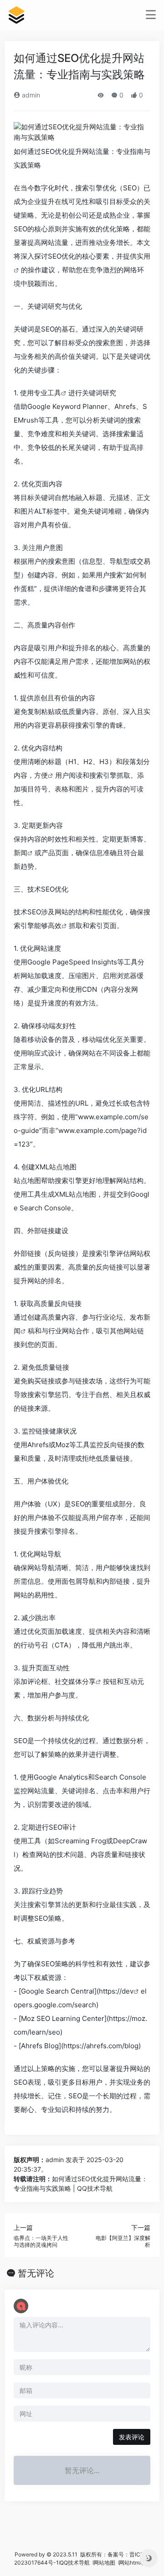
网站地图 (105, 2563)
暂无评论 (36, 2273)
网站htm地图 (135, 2563)
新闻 (20, 853)
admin (30, 95)
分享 (89, 1681)
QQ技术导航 (75, 2563)
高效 (55, 926)
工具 (54, 393)
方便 (41, 775)
